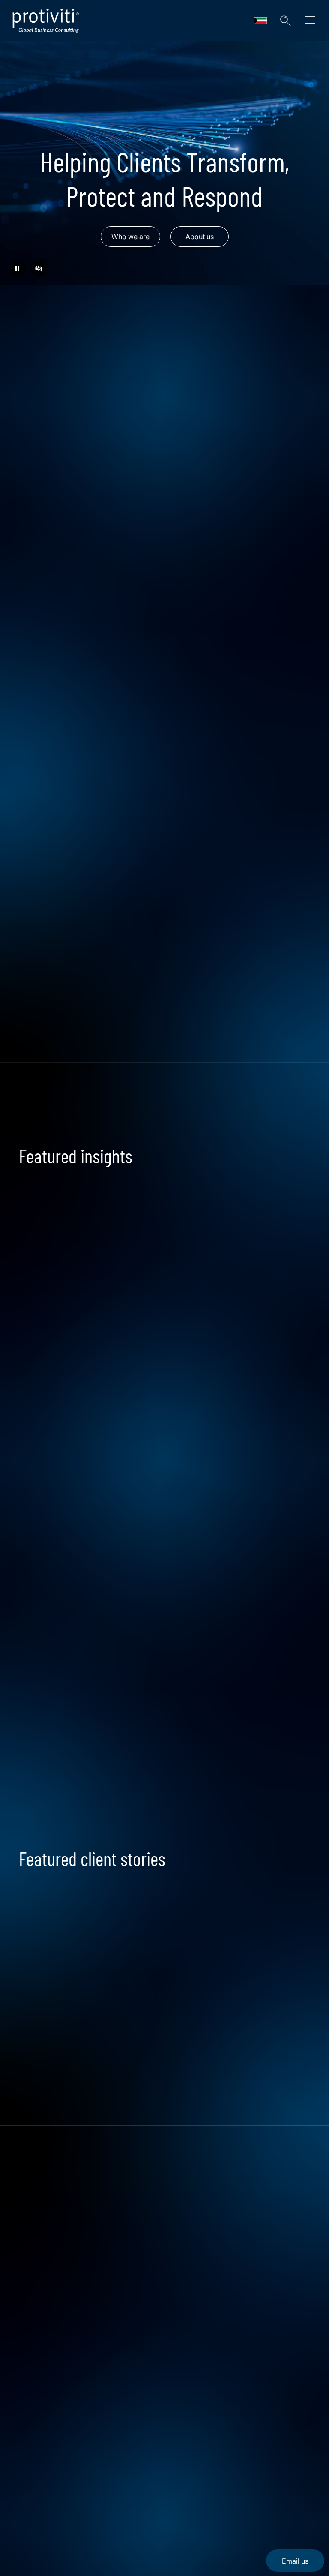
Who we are (130, 237)
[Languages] (260, 21)
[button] (285, 21)
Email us (295, 2561)
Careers (33, 2483)
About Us (36, 2459)
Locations (37, 2508)
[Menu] (310, 21)
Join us (72, 1693)
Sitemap (34, 2532)
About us (200, 237)
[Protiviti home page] (65, 2405)
